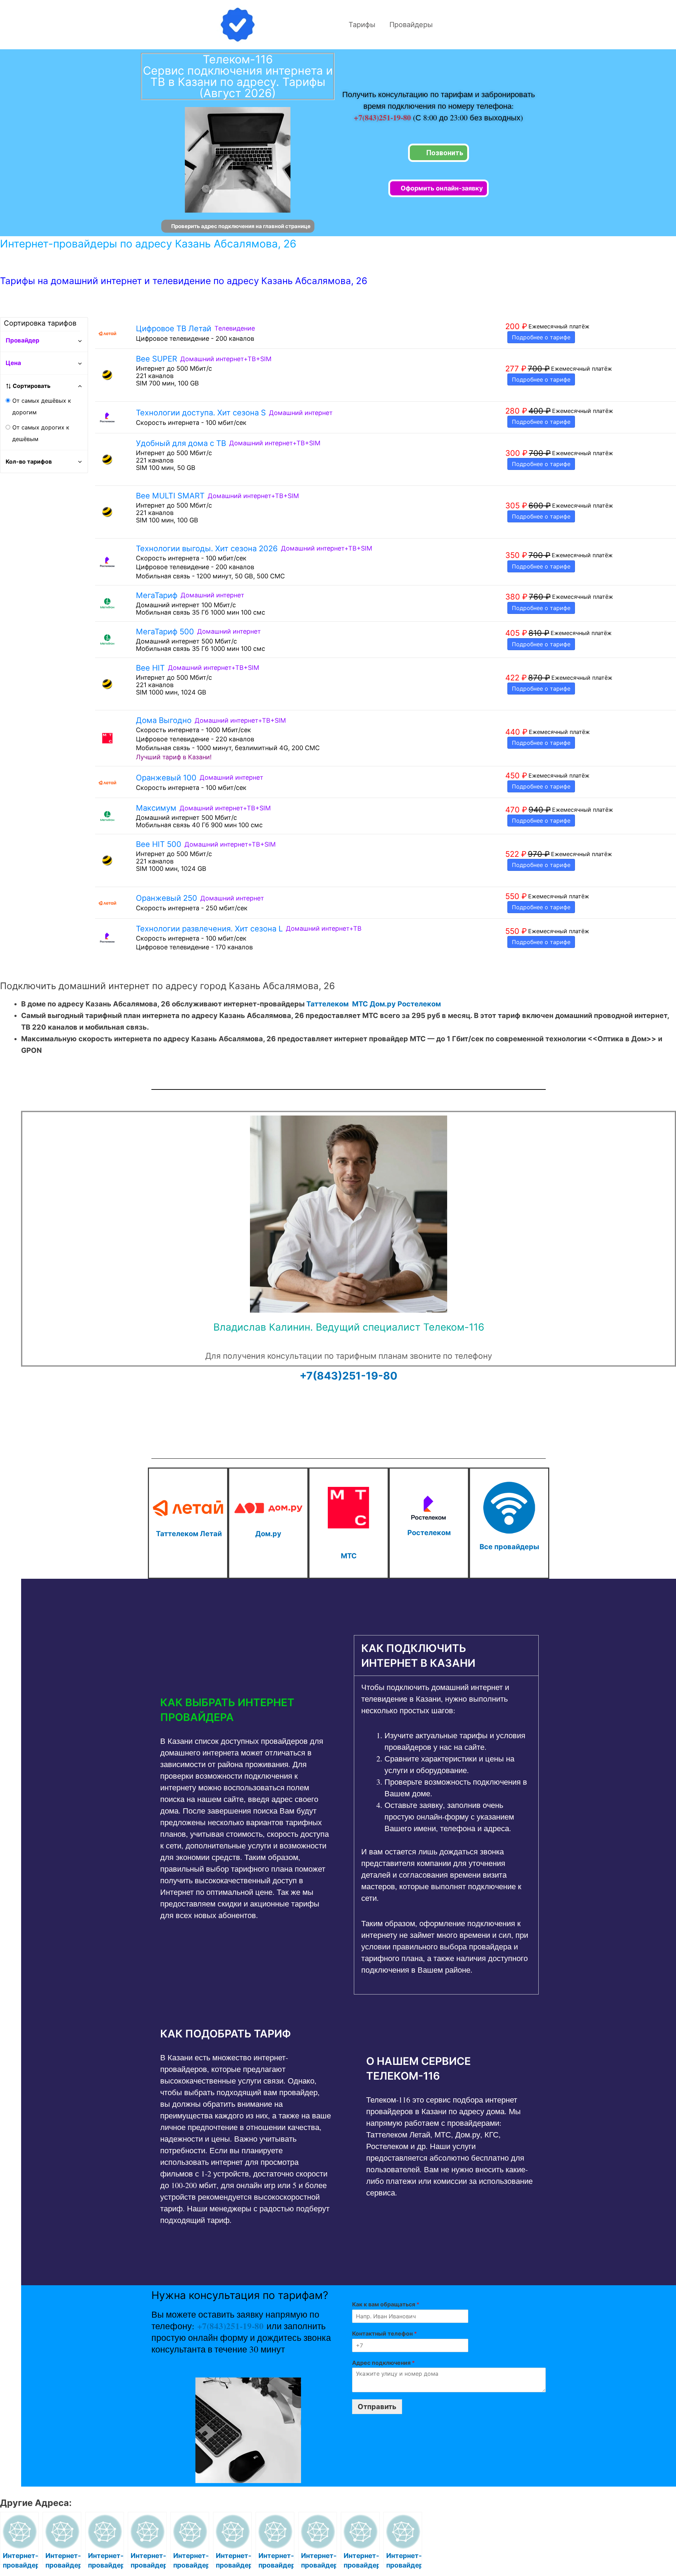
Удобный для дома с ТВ (181, 443)
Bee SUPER (157, 359)
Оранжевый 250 (167, 898)
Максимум (156, 808)
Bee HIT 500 (159, 844)
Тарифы (362, 25)
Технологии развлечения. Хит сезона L (209, 929)
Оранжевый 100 (166, 778)
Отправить (377, 2407)
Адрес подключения (383, 2363)
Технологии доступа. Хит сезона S (201, 413)
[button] (246, 1710)
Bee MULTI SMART (170, 496)
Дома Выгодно (164, 720)
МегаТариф (157, 595)
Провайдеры (411, 25)
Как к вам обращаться (386, 2304)
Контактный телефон (384, 2333)
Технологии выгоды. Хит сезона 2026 (207, 548)
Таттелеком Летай (189, 1534)
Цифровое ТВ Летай (174, 328)
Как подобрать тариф (226, 2034)
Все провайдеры (509, 1547)
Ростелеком (419, 1004)
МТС (360, 1004)
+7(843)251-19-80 (383, 117)
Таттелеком (327, 1004)
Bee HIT (150, 668)
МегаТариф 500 (165, 632)
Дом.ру (383, 1004)
